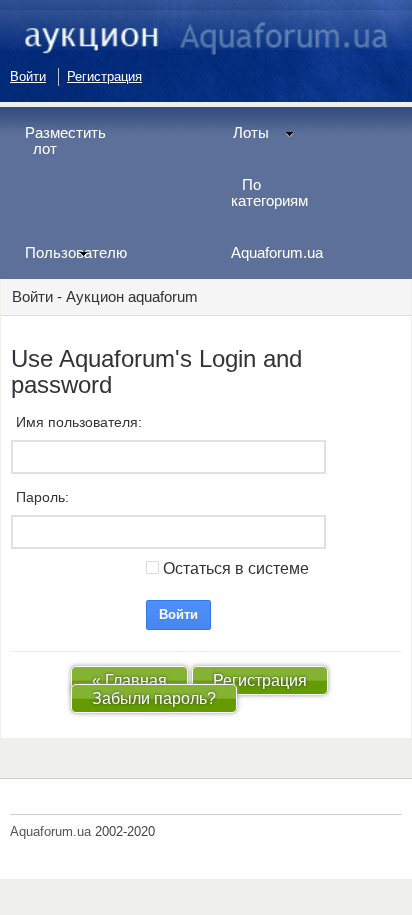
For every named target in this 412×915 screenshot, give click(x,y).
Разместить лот (64, 140)
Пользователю (64, 252)
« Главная (129, 680)
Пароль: (42, 497)
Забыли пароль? (154, 698)
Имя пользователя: (79, 422)
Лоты (251, 132)
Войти (28, 76)
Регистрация (104, 76)
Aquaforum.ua (270, 252)
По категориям (269, 192)
